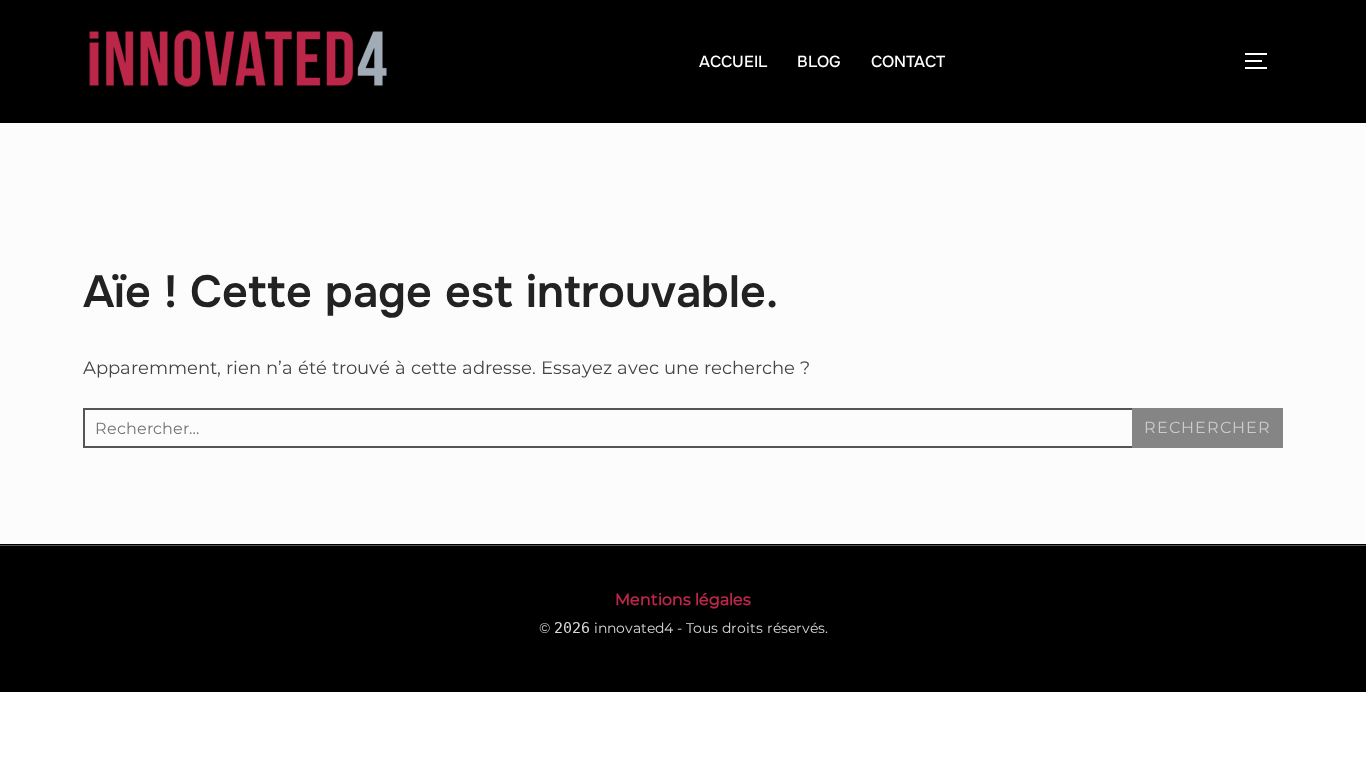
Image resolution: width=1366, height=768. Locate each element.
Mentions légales (683, 599)
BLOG (819, 61)
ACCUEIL (733, 61)
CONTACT (908, 61)
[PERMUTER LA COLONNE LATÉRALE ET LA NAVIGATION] (1263, 61)
